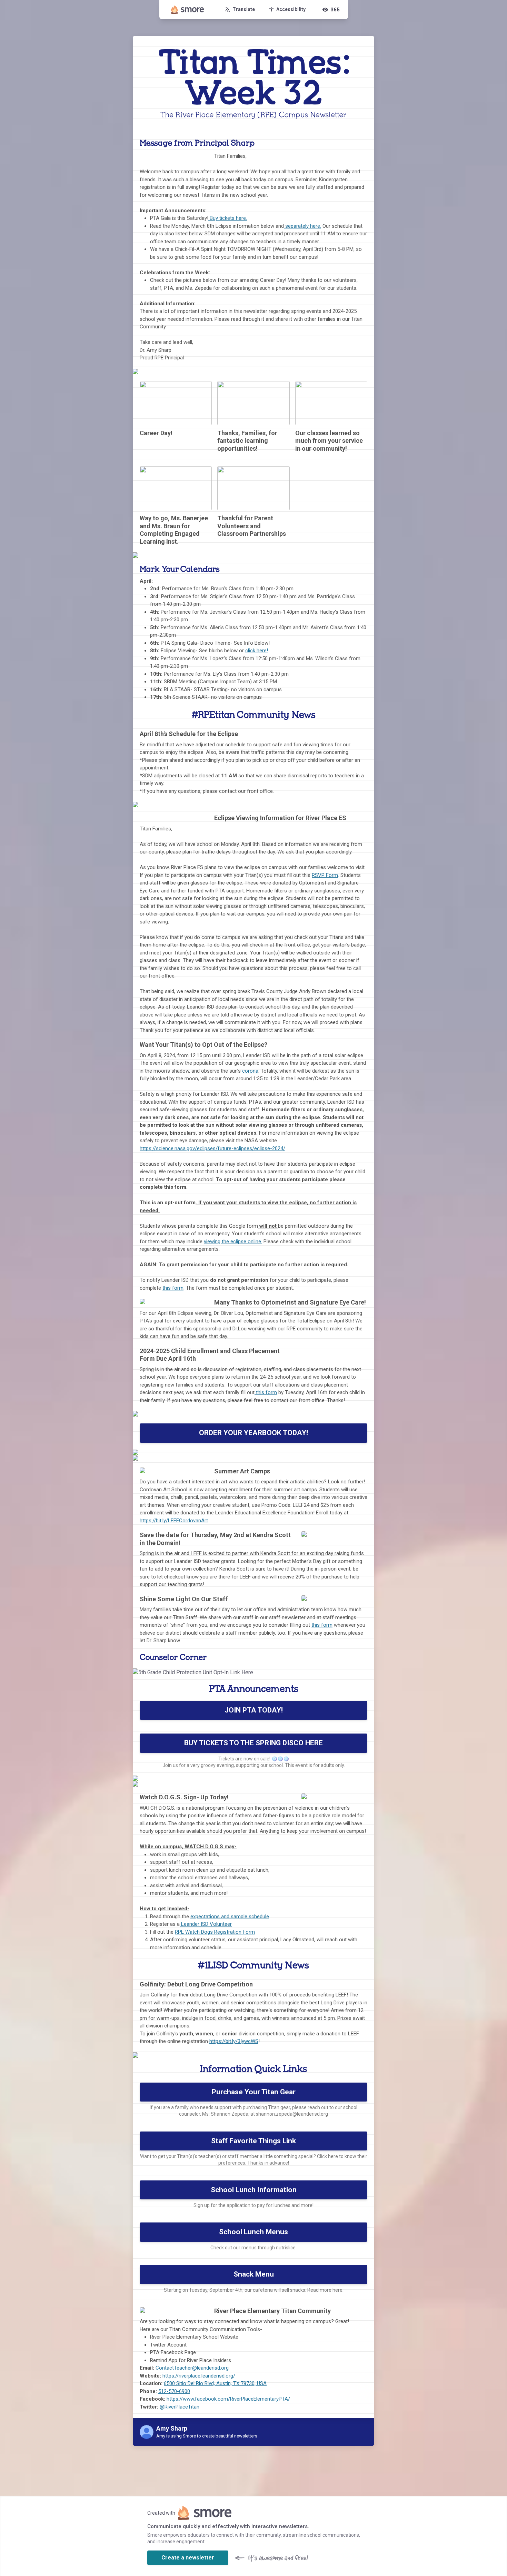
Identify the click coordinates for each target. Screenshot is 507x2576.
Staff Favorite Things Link (254, 2141)
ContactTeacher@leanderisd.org (192, 2368)
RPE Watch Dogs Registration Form (215, 1932)
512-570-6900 (174, 2391)
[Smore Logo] (188, 10)
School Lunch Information (254, 2190)
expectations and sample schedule (230, 1916)
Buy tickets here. (228, 218)
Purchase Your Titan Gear (254, 2092)
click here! (257, 651)
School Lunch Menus (254, 2232)
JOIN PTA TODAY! (254, 1710)
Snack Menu (254, 2274)
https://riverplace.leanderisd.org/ (199, 2376)
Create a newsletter (188, 2558)
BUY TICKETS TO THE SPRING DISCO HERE (254, 1743)
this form (173, 1288)
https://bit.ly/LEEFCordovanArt (174, 1521)
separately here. (302, 226)
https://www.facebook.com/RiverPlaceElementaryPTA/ (228, 2399)
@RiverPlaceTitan (180, 2407)
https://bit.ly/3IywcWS (234, 2041)
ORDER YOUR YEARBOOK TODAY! (254, 1433)
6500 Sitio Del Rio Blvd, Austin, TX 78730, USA (215, 2383)
